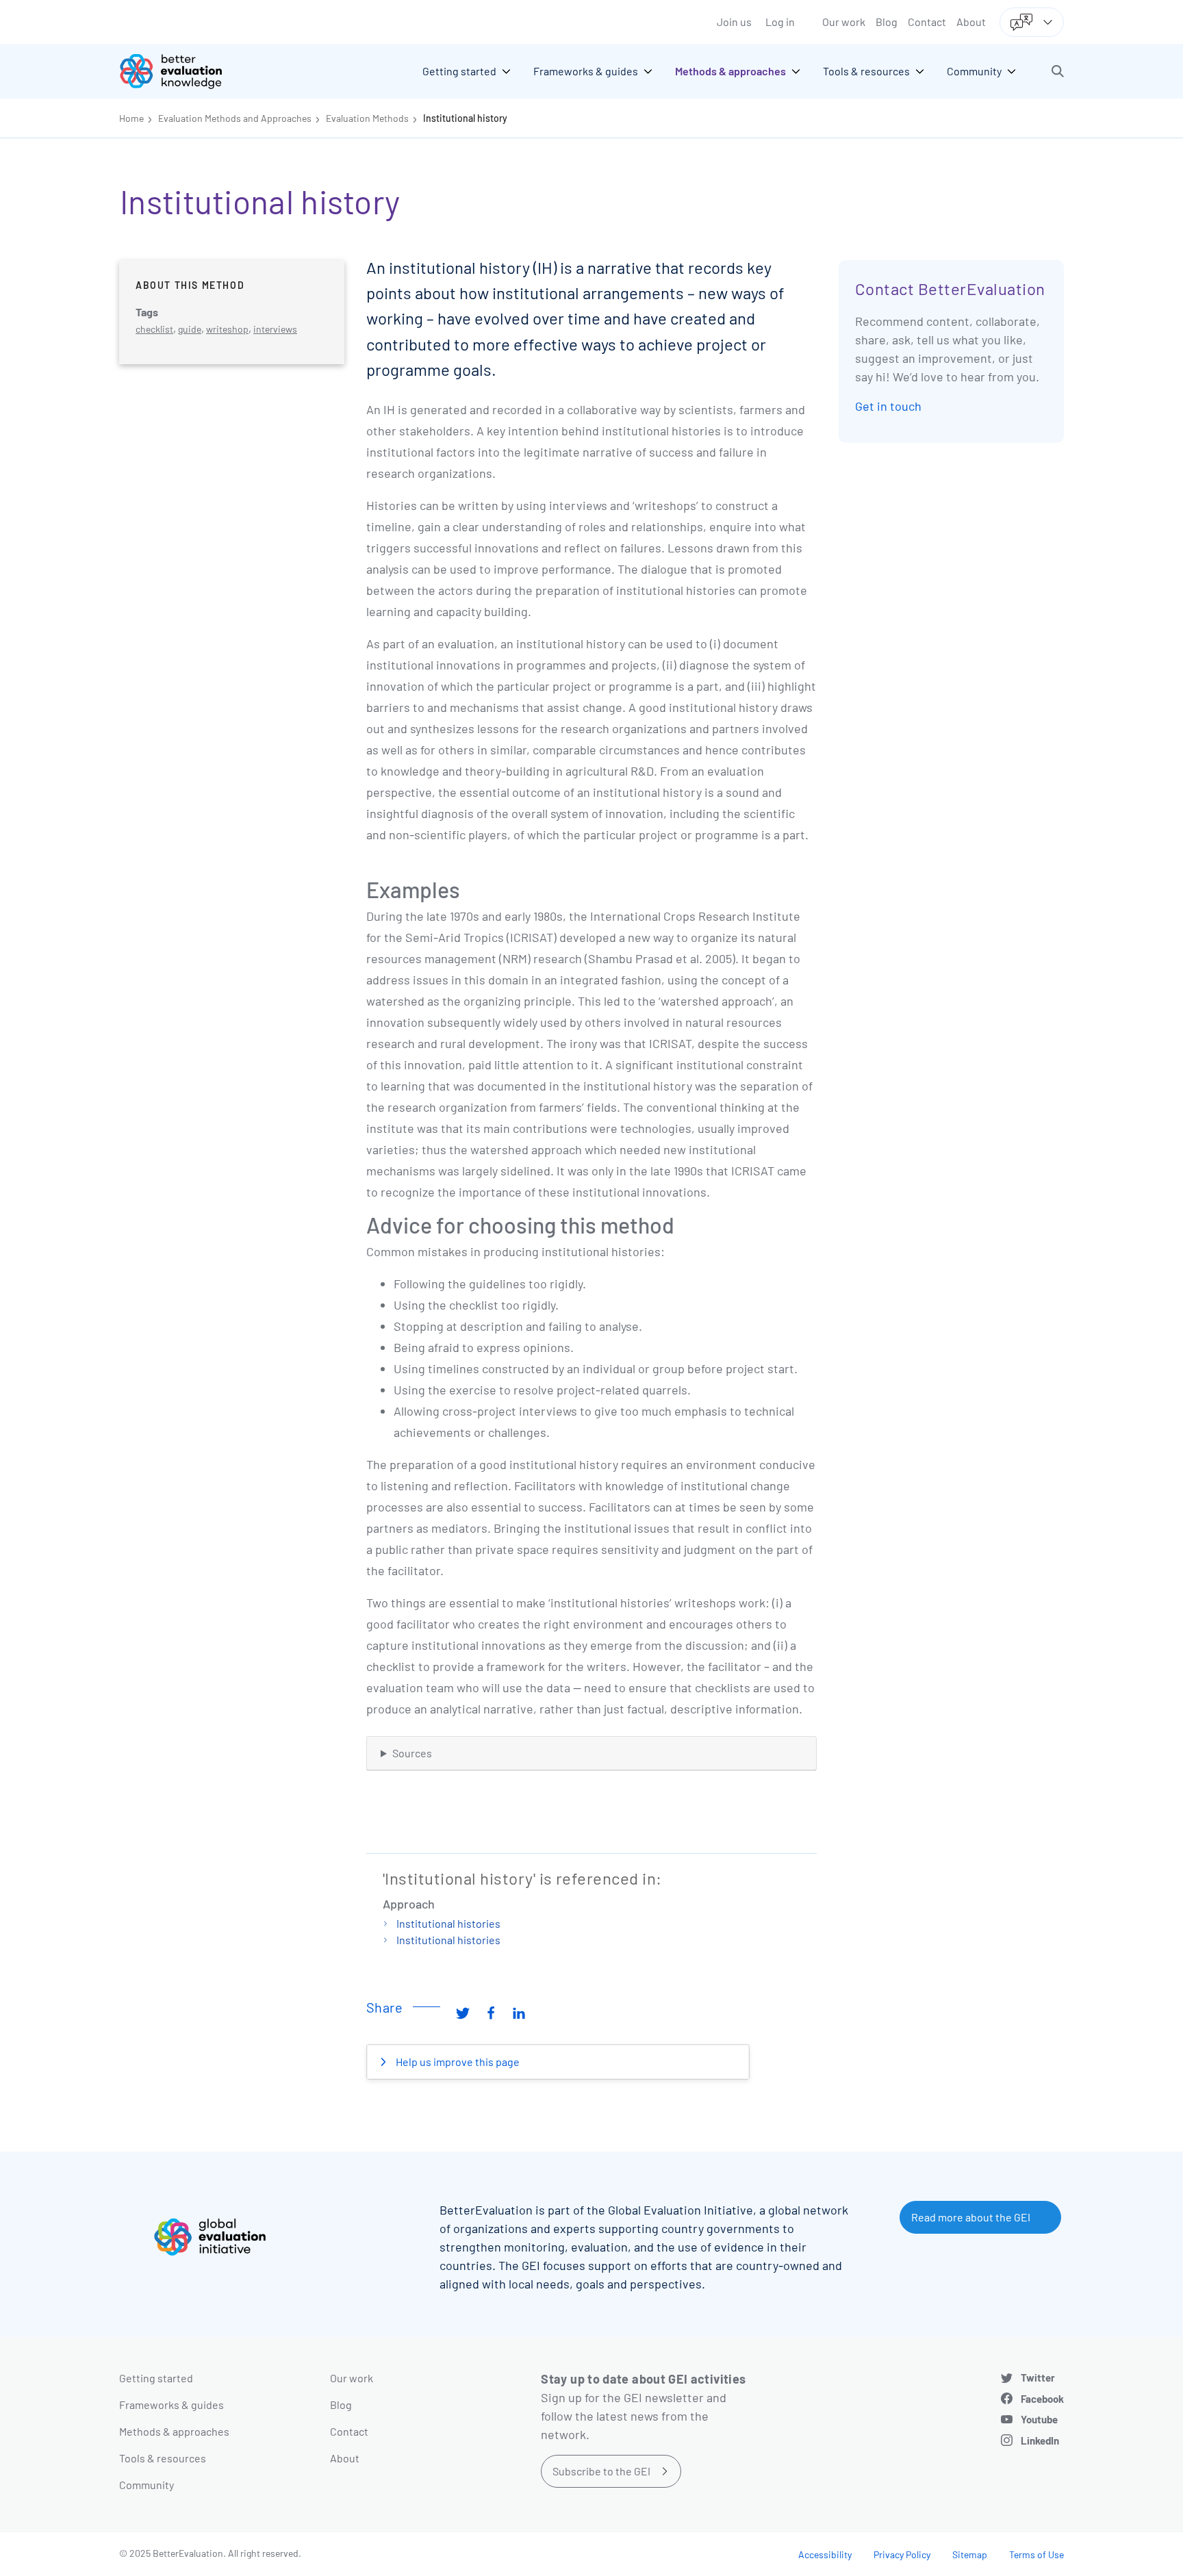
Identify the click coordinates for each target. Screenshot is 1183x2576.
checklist (154, 329)
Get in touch (888, 406)
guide (190, 329)
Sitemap (970, 2554)
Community (147, 2485)
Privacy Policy (902, 2554)
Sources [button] (412, 1753)
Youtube (1039, 2419)
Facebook (1042, 2399)
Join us (734, 22)
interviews (275, 329)
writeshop (227, 329)
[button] (1058, 71)
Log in (780, 22)
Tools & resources (163, 2458)
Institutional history (465, 118)
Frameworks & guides (171, 2405)
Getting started (156, 2378)
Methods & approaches (174, 2431)
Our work (844, 22)
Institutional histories (448, 1923)
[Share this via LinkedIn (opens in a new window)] (519, 2013)
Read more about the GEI (971, 2217)
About (971, 22)
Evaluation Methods (367, 118)
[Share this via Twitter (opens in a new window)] (463, 2013)
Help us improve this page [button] (457, 2062)
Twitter (1038, 2377)
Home (131, 118)
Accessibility (825, 2554)
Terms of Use (1036, 2554)
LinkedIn (1040, 2440)
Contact (927, 22)
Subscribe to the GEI (601, 2471)
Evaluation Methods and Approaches (235, 118)
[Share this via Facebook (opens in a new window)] (491, 2013)
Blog (887, 22)
